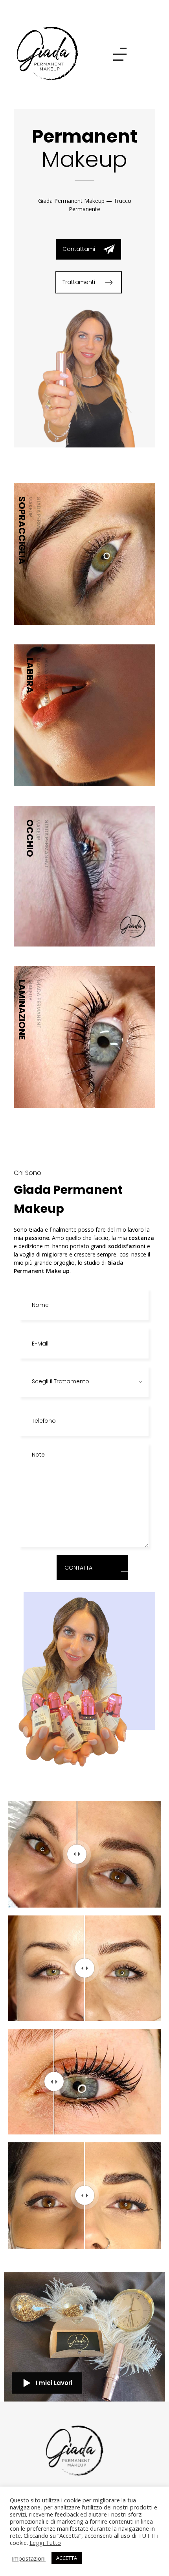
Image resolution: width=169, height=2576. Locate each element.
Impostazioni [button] (29, 2558)
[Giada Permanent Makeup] (49, 53)
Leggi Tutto (45, 2543)
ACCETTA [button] (67, 2558)
